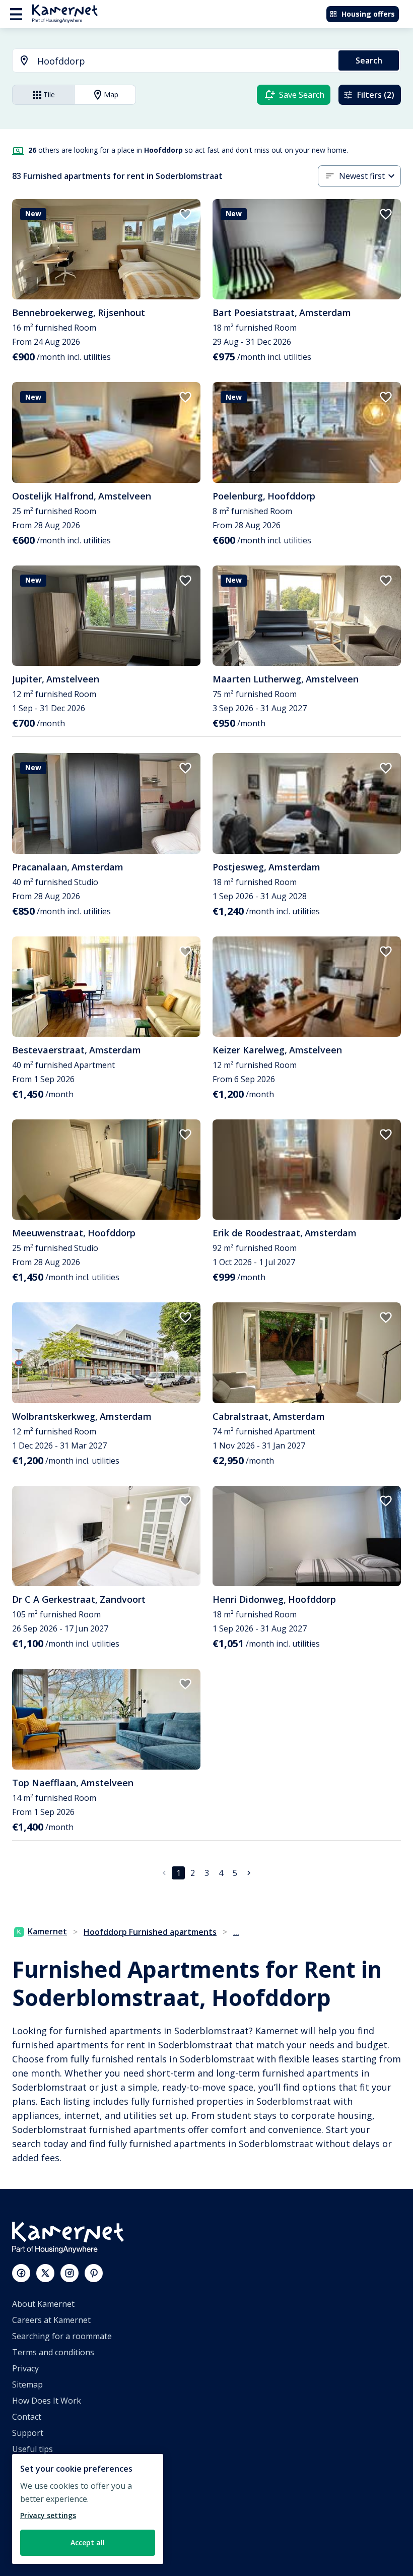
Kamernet (47, 1931)
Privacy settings (48, 2515)
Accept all (88, 2542)
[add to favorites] (185, 214)
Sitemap (27, 2384)
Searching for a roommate (62, 2336)
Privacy (25, 2368)
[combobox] (169, 61)
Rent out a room (43, 2530)
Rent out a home (44, 2514)
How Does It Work (47, 2401)
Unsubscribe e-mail (49, 2465)
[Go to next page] (249, 1873)
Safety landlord (41, 2546)
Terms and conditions (53, 2352)
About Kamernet (43, 2304)
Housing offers (368, 14)
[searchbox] (184, 61)
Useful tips (32, 2449)
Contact (27, 2417)
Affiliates (28, 2481)
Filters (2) (376, 95)
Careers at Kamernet (51, 2320)
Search (369, 60)
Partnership (35, 2497)
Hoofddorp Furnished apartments (150, 1932)
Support (28, 2433)
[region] (88, 2509)
